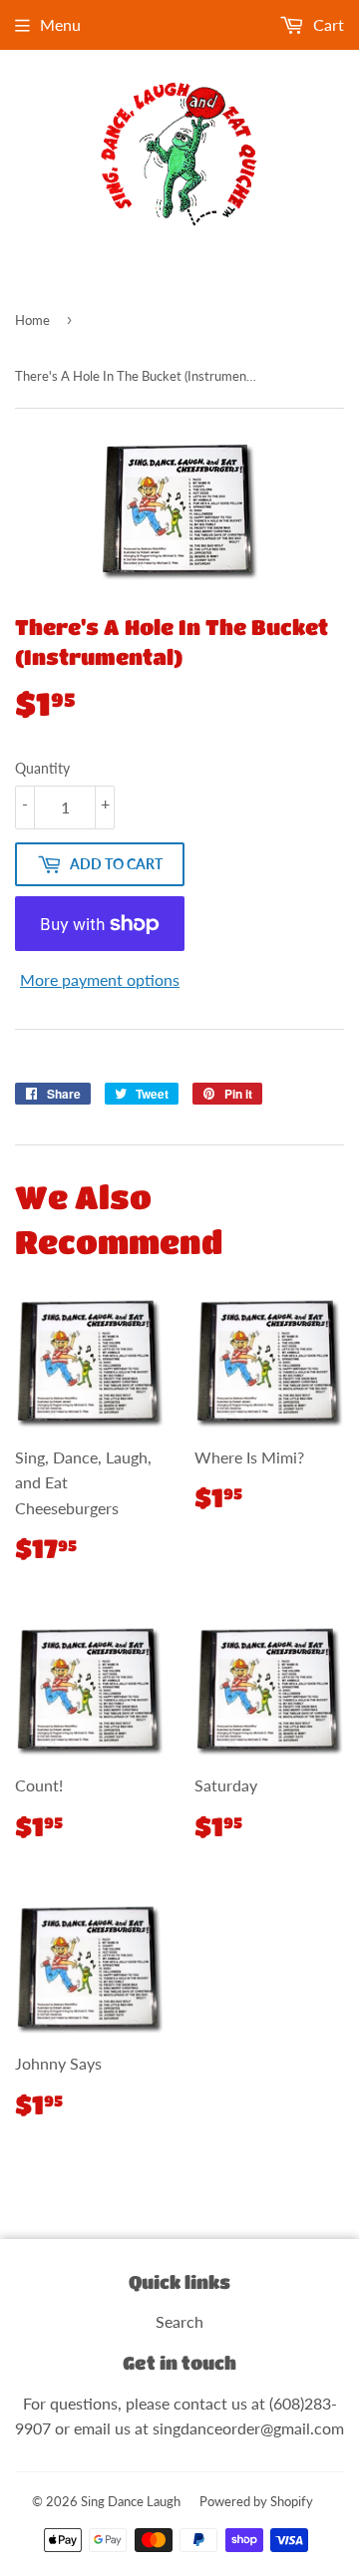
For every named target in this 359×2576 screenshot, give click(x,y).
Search (179, 2321)
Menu (60, 24)
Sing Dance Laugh (131, 2501)
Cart (327, 24)
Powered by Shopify (256, 2501)
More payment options (100, 979)
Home (32, 320)
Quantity (42, 768)
